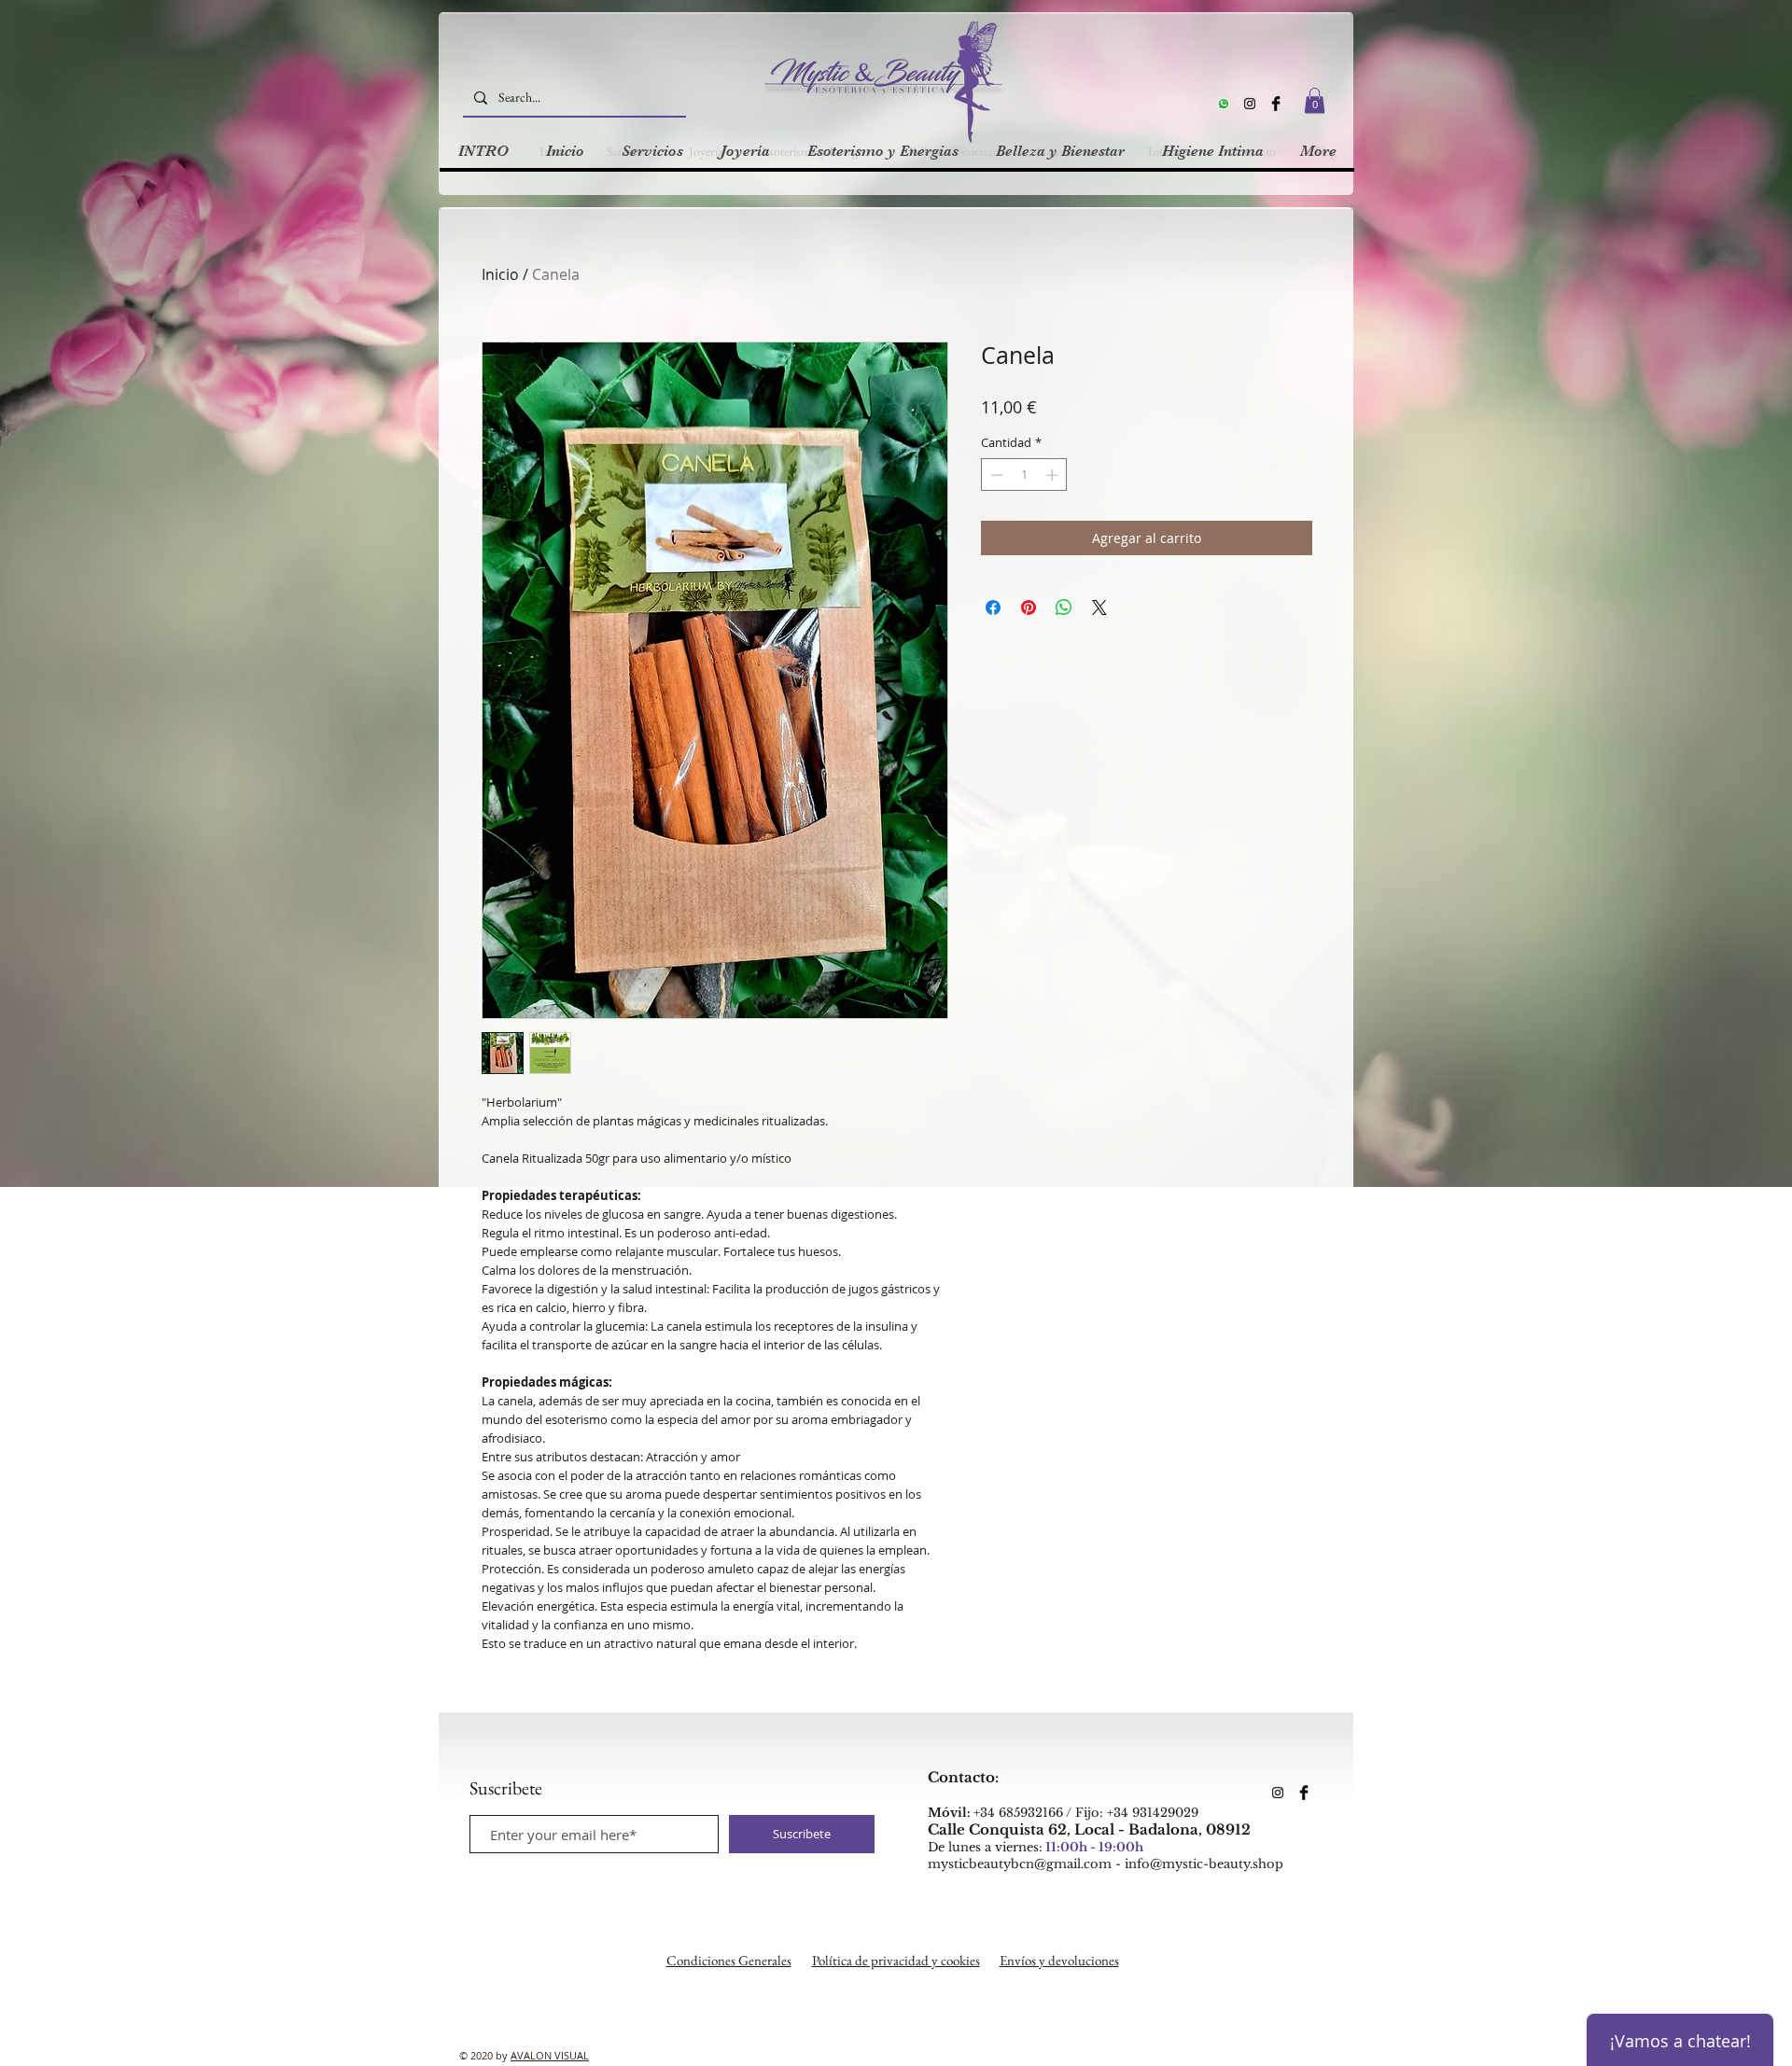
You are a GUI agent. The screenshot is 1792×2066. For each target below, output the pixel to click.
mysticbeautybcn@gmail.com (1020, 1864)
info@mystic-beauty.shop (1204, 1864)
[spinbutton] (1024, 475)
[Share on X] (1099, 607)
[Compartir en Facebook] (993, 607)
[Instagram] (1250, 104)
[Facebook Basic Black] (1276, 104)
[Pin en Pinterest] (1029, 607)
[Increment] (1054, 475)
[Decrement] (995, 475)
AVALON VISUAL (550, 2055)
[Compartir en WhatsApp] (1064, 607)
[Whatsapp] (1224, 104)
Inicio (500, 274)
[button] (1315, 100)
